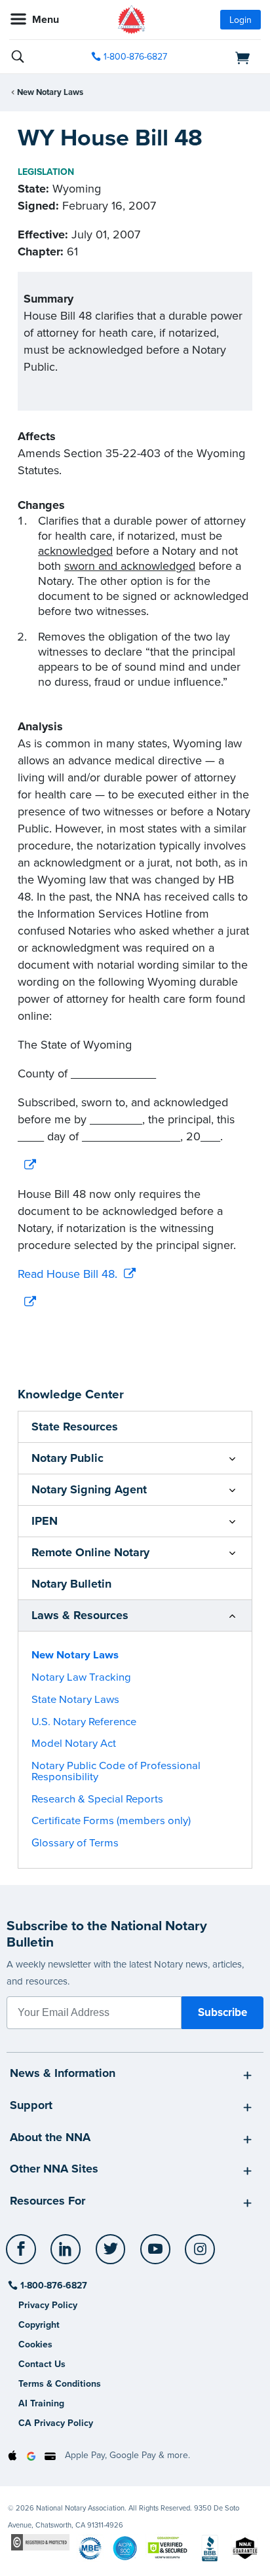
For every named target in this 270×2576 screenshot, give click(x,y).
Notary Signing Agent (89, 1489)
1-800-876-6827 (135, 57)
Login (241, 20)
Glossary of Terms (75, 1843)
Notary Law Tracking (81, 1677)
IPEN (45, 1521)
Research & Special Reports (97, 1799)
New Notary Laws (50, 92)
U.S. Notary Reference (84, 1722)
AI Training (41, 2403)
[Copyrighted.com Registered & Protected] (40, 2542)
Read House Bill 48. (67, 1274)
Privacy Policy (48, 2305)
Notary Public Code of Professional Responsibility (116, 1771)
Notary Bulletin (71, 1584)
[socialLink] (23, 2255)
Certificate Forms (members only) (111, 1821)
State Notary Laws (75, 1700)
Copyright (39, 2325)
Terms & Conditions (60, 2384)
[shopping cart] (222, 57)
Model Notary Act (74, 1744)
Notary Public (67, 1458)
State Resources (75, 1427)
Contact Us (42, 2364)
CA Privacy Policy (56, 2423)
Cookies (35, 2344)
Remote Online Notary (90, 1552)
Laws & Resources (80, 1615)
